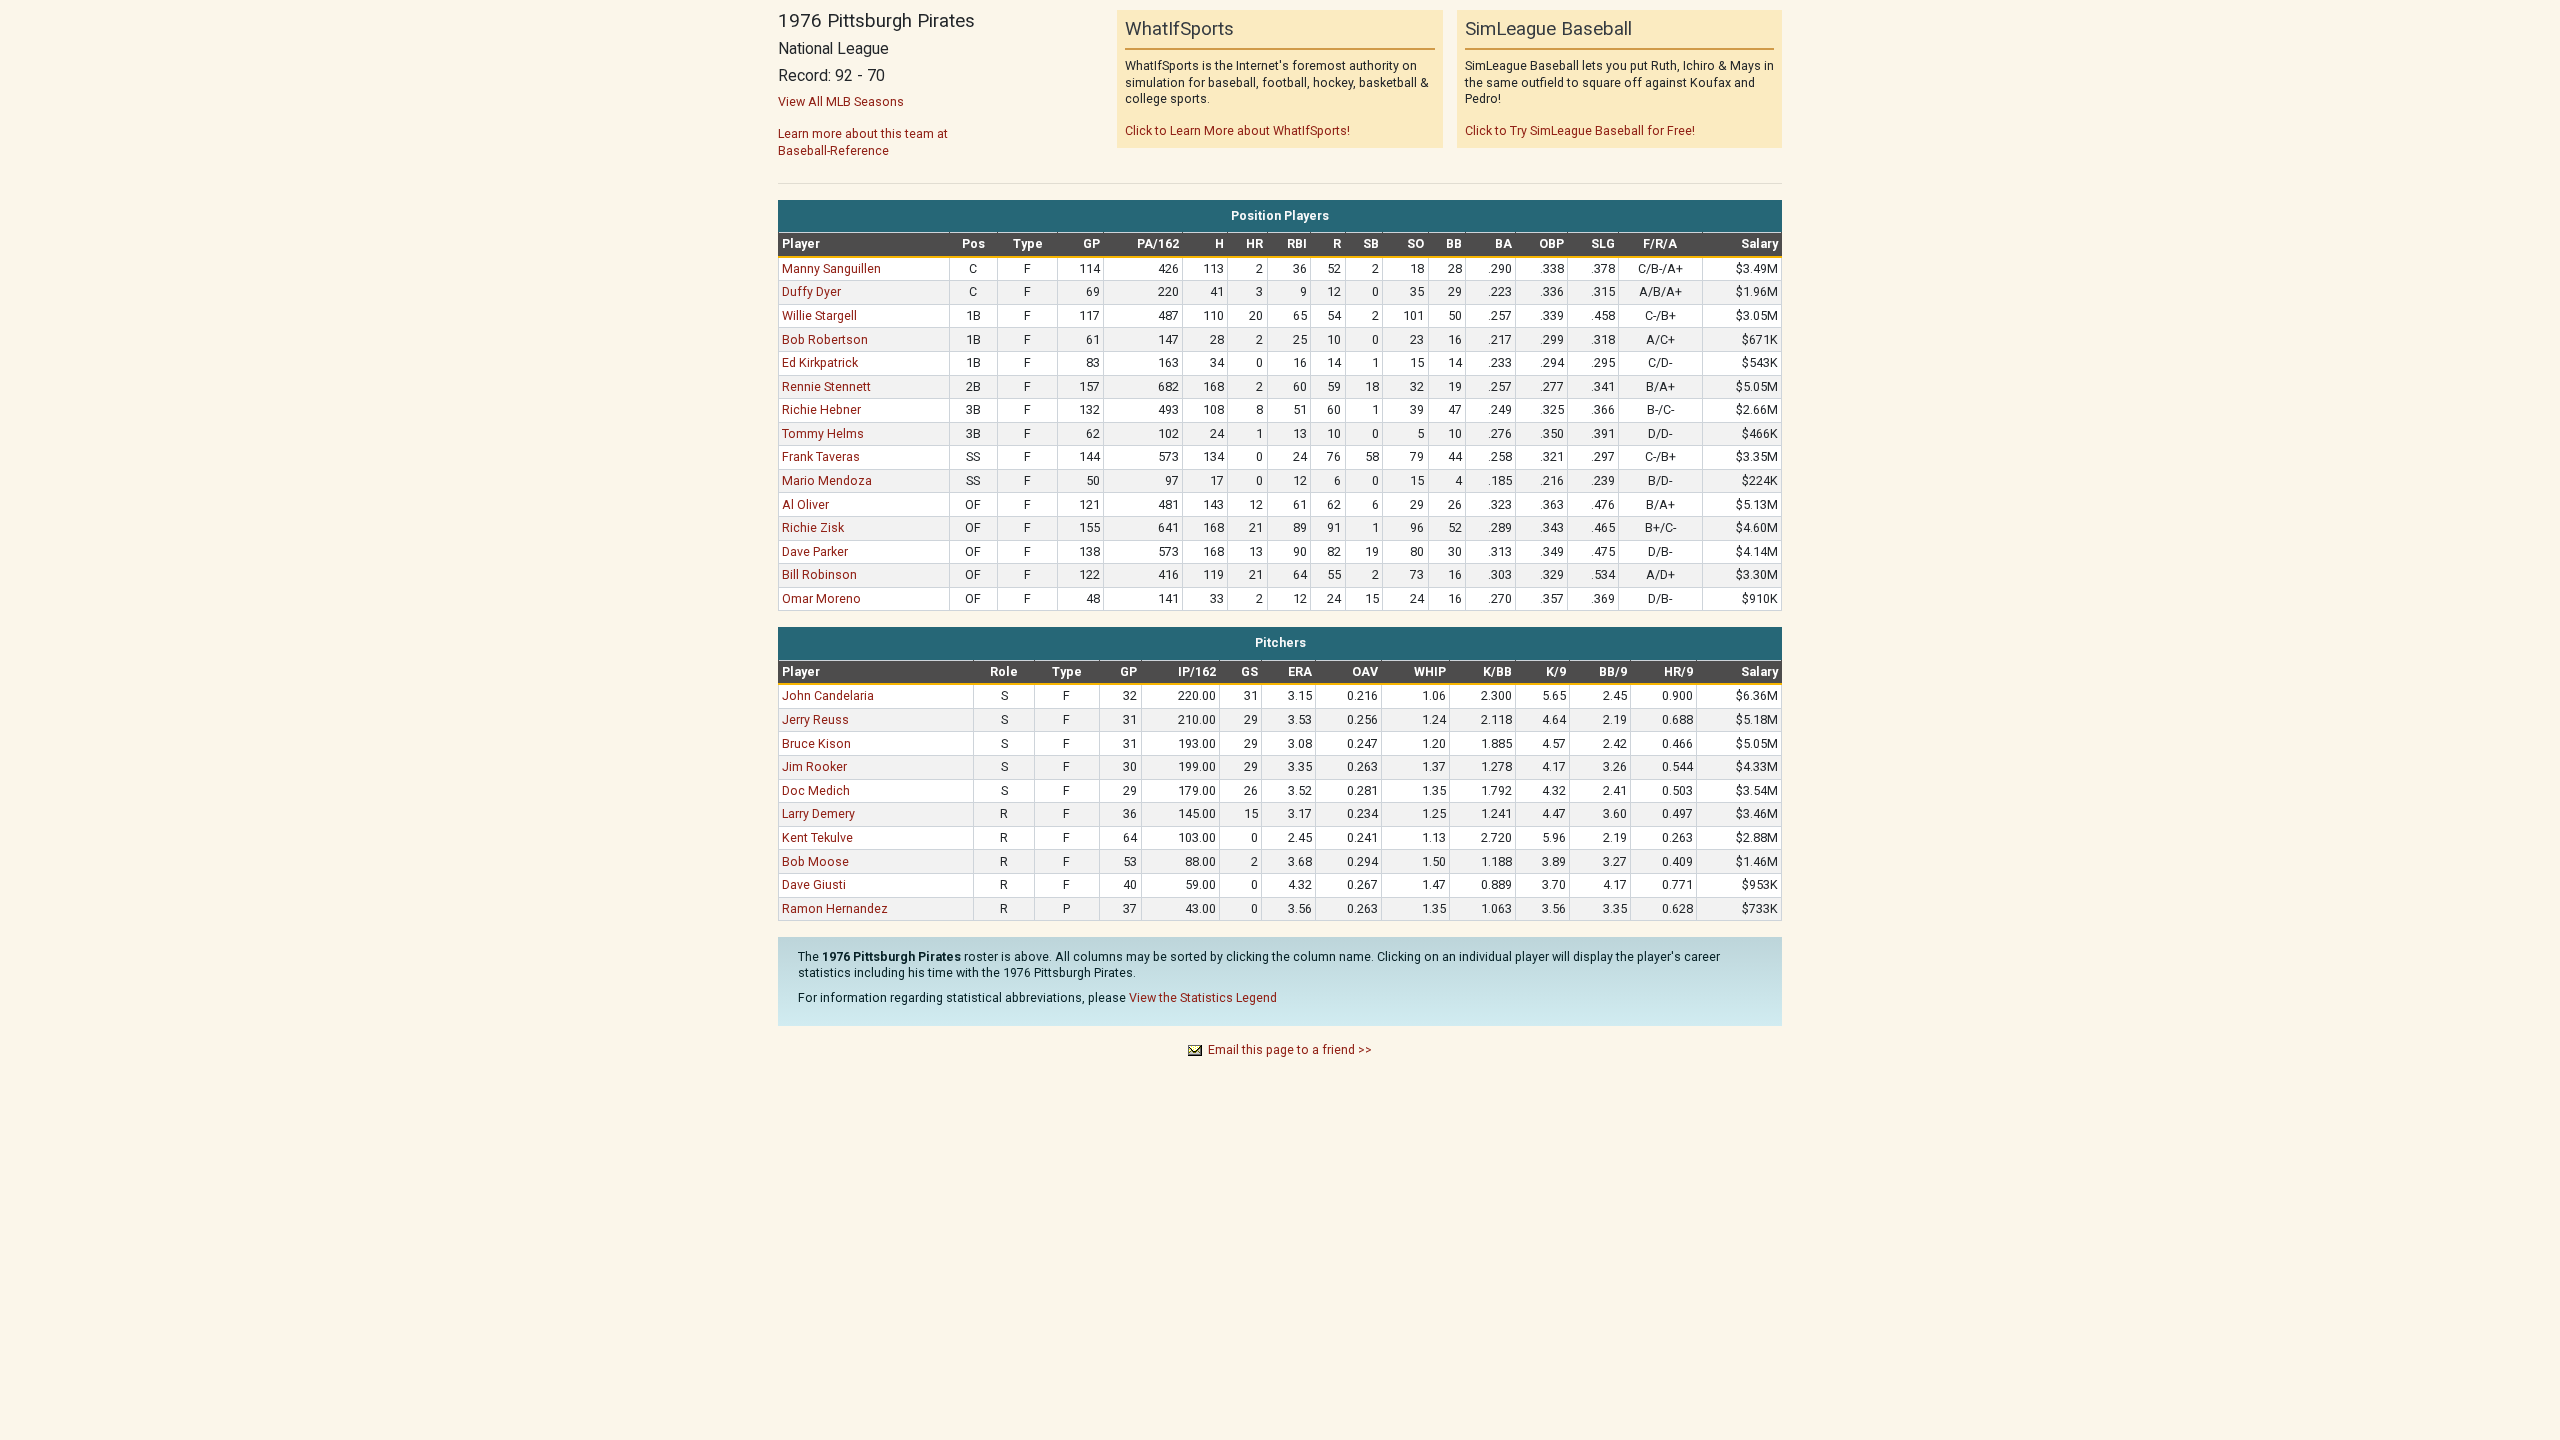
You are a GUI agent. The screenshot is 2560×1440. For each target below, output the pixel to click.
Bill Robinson (819, 574)
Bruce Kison (816, 743)
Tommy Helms (823, 433)
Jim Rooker (814, 766)
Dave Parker (815, 551)
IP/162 (1197, 671)
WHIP (1430, 671)
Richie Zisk (813, 527)
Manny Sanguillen (831, 268)
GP (1091, 243)
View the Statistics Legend (1203, 997)
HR (1254, 243)
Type (1028, 243)
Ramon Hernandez (835, 908)
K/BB (1497, 671)
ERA (1300, 671)
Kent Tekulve (817, 837)
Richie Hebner (821, 409)
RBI (1297, 243)
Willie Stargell (819, 315)
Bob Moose (815, 861)
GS (1249, 671)
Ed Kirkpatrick (820, 362)
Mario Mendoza (827, 480)
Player (801, 243)
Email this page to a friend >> (1290, 1049)
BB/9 (1613, 671)
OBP (1551, 243)
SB (1371, 243)
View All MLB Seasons (841, 101)
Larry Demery (818, 813)
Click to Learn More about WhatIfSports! (1237, 130)
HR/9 (1678, 671)
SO (1415, 243)
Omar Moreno (821, 598)
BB (1454, 243)
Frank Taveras (821, 456)
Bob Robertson (825, 339)
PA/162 (1158, 243)
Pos (973, 243)
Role (1004, 671)
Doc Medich (816, 790)
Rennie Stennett (826, 386)
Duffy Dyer (811, 291)
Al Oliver (805, 504)
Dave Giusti (814, 884)
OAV (1365, 671)
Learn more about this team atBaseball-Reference (863, 141)
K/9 (1556, 671)
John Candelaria (828, 695)
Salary (1759, 243)
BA (1503, 243)
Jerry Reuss (815, 719)
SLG (1603, 243)
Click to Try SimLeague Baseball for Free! (1580, 130)
